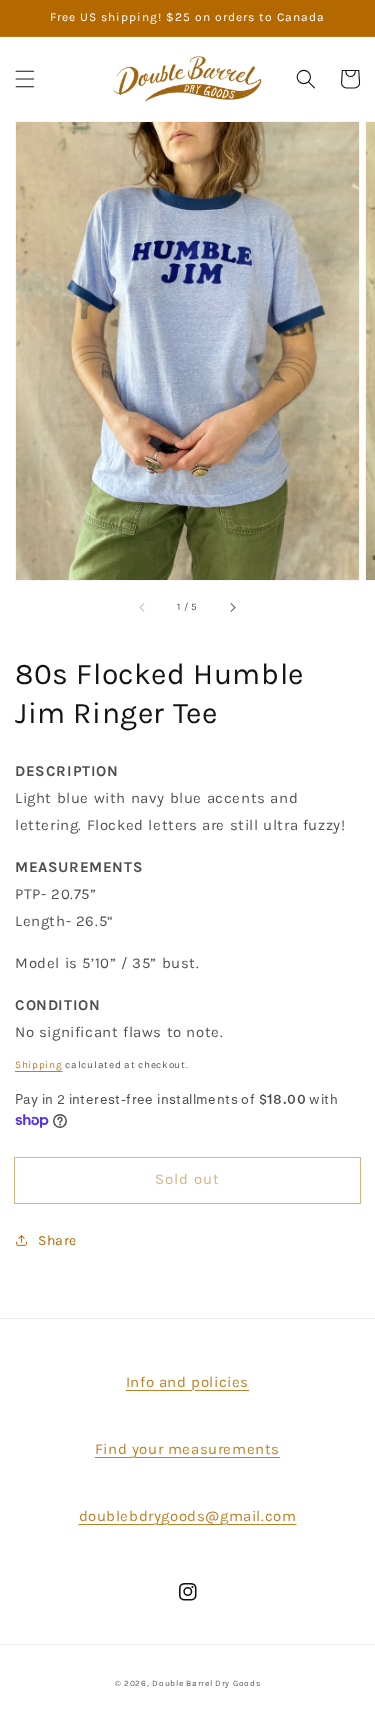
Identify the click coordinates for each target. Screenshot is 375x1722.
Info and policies (187, 1382)
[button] (25, 79)
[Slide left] (143, 608)
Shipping (39, 1065)
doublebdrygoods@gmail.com (188, 1516)
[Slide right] (232, 608)
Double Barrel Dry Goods (206, 1683)
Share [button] (57, 1240)
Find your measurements (187, 1449)
